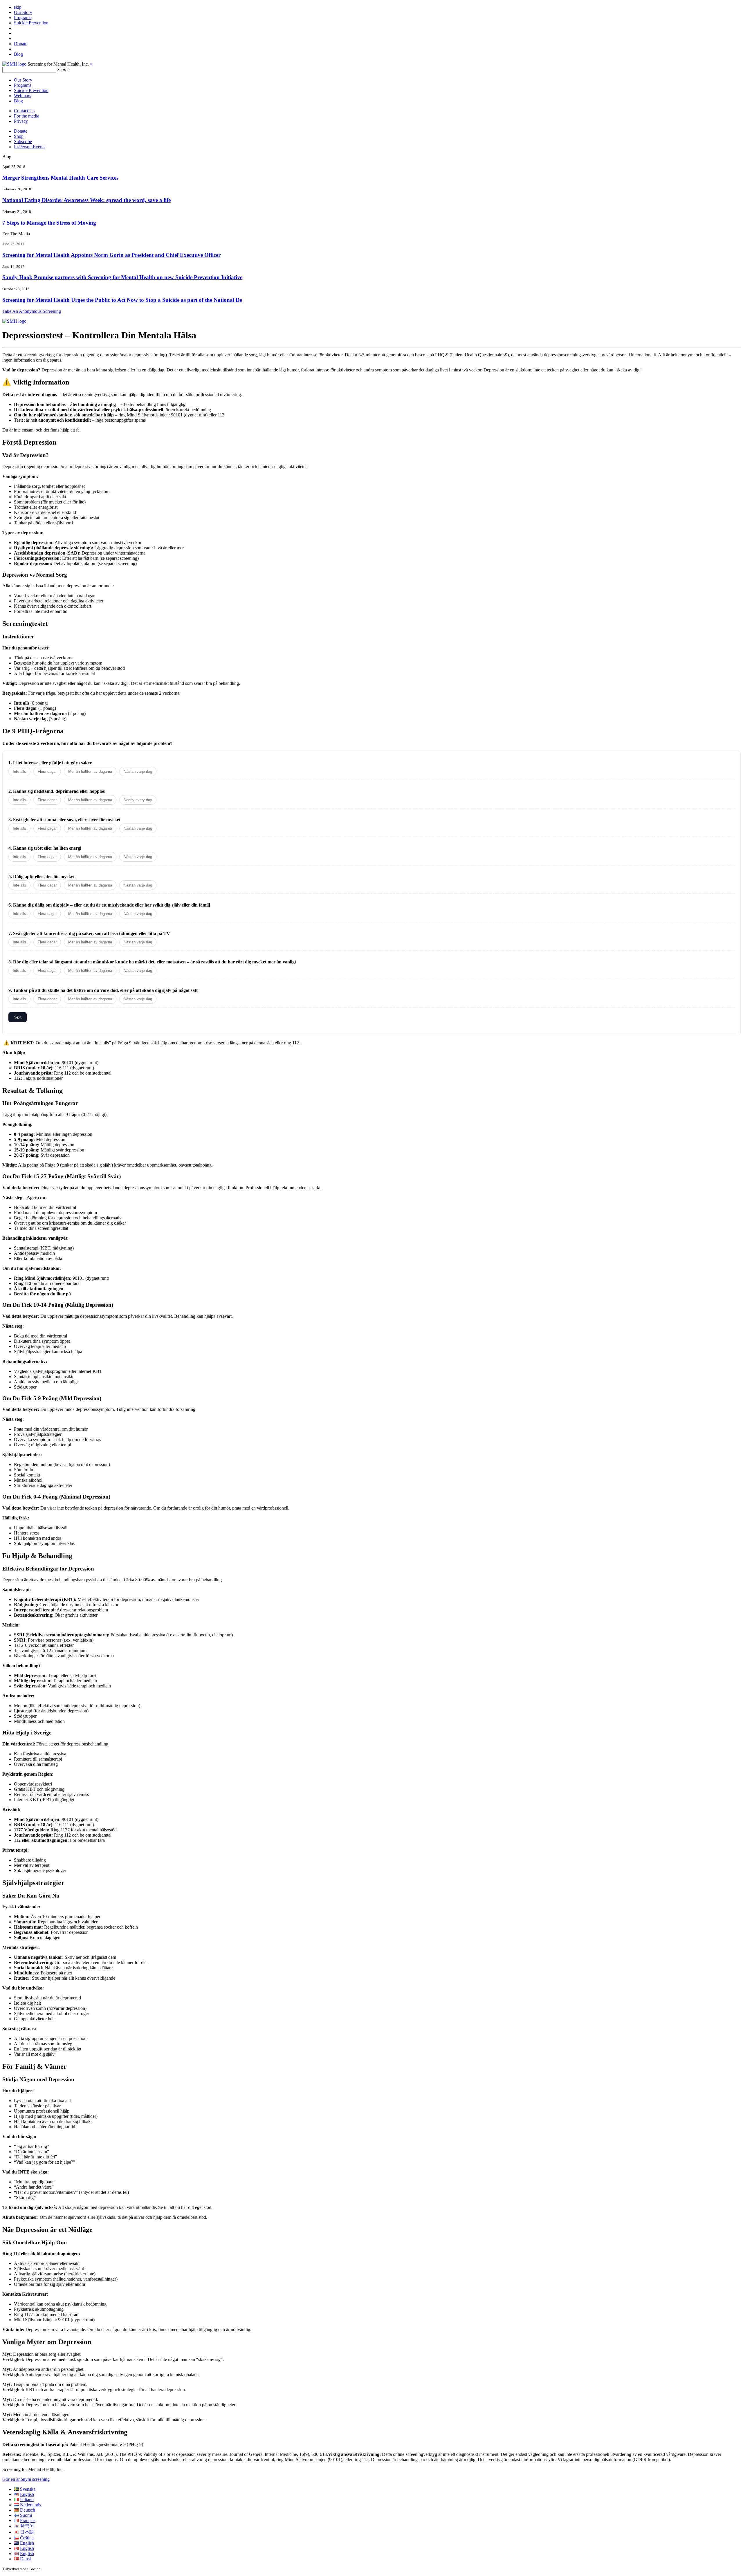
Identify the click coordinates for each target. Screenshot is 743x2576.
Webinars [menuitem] (22, 96)
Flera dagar (47, 771)
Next (18, 1017)
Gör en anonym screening (26, 2479)
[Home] (14, 64)
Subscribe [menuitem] (23, 141)
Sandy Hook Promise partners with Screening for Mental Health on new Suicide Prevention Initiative (122, 277)
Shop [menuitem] (19, 136)
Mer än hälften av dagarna (90, 771)
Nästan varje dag (138, 771)
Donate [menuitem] (21, 44)
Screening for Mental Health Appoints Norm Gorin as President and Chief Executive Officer (111, 255)
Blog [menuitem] (18, 54)
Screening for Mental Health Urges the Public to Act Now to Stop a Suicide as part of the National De (122, 300)
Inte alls (19, 771)
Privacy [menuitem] (21, 121)
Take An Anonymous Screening (32, 311)
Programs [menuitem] (23, 18)
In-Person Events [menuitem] (30, 147)
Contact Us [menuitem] (24, 111)
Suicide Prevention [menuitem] (31, 23)
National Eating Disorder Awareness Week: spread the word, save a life (86, 200)
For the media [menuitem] (27, 116)
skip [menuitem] (18, 7)
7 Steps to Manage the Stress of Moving (49, 223)
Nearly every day (138, 800)
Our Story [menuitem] (23, 12)
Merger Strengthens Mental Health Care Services (60, 178)
